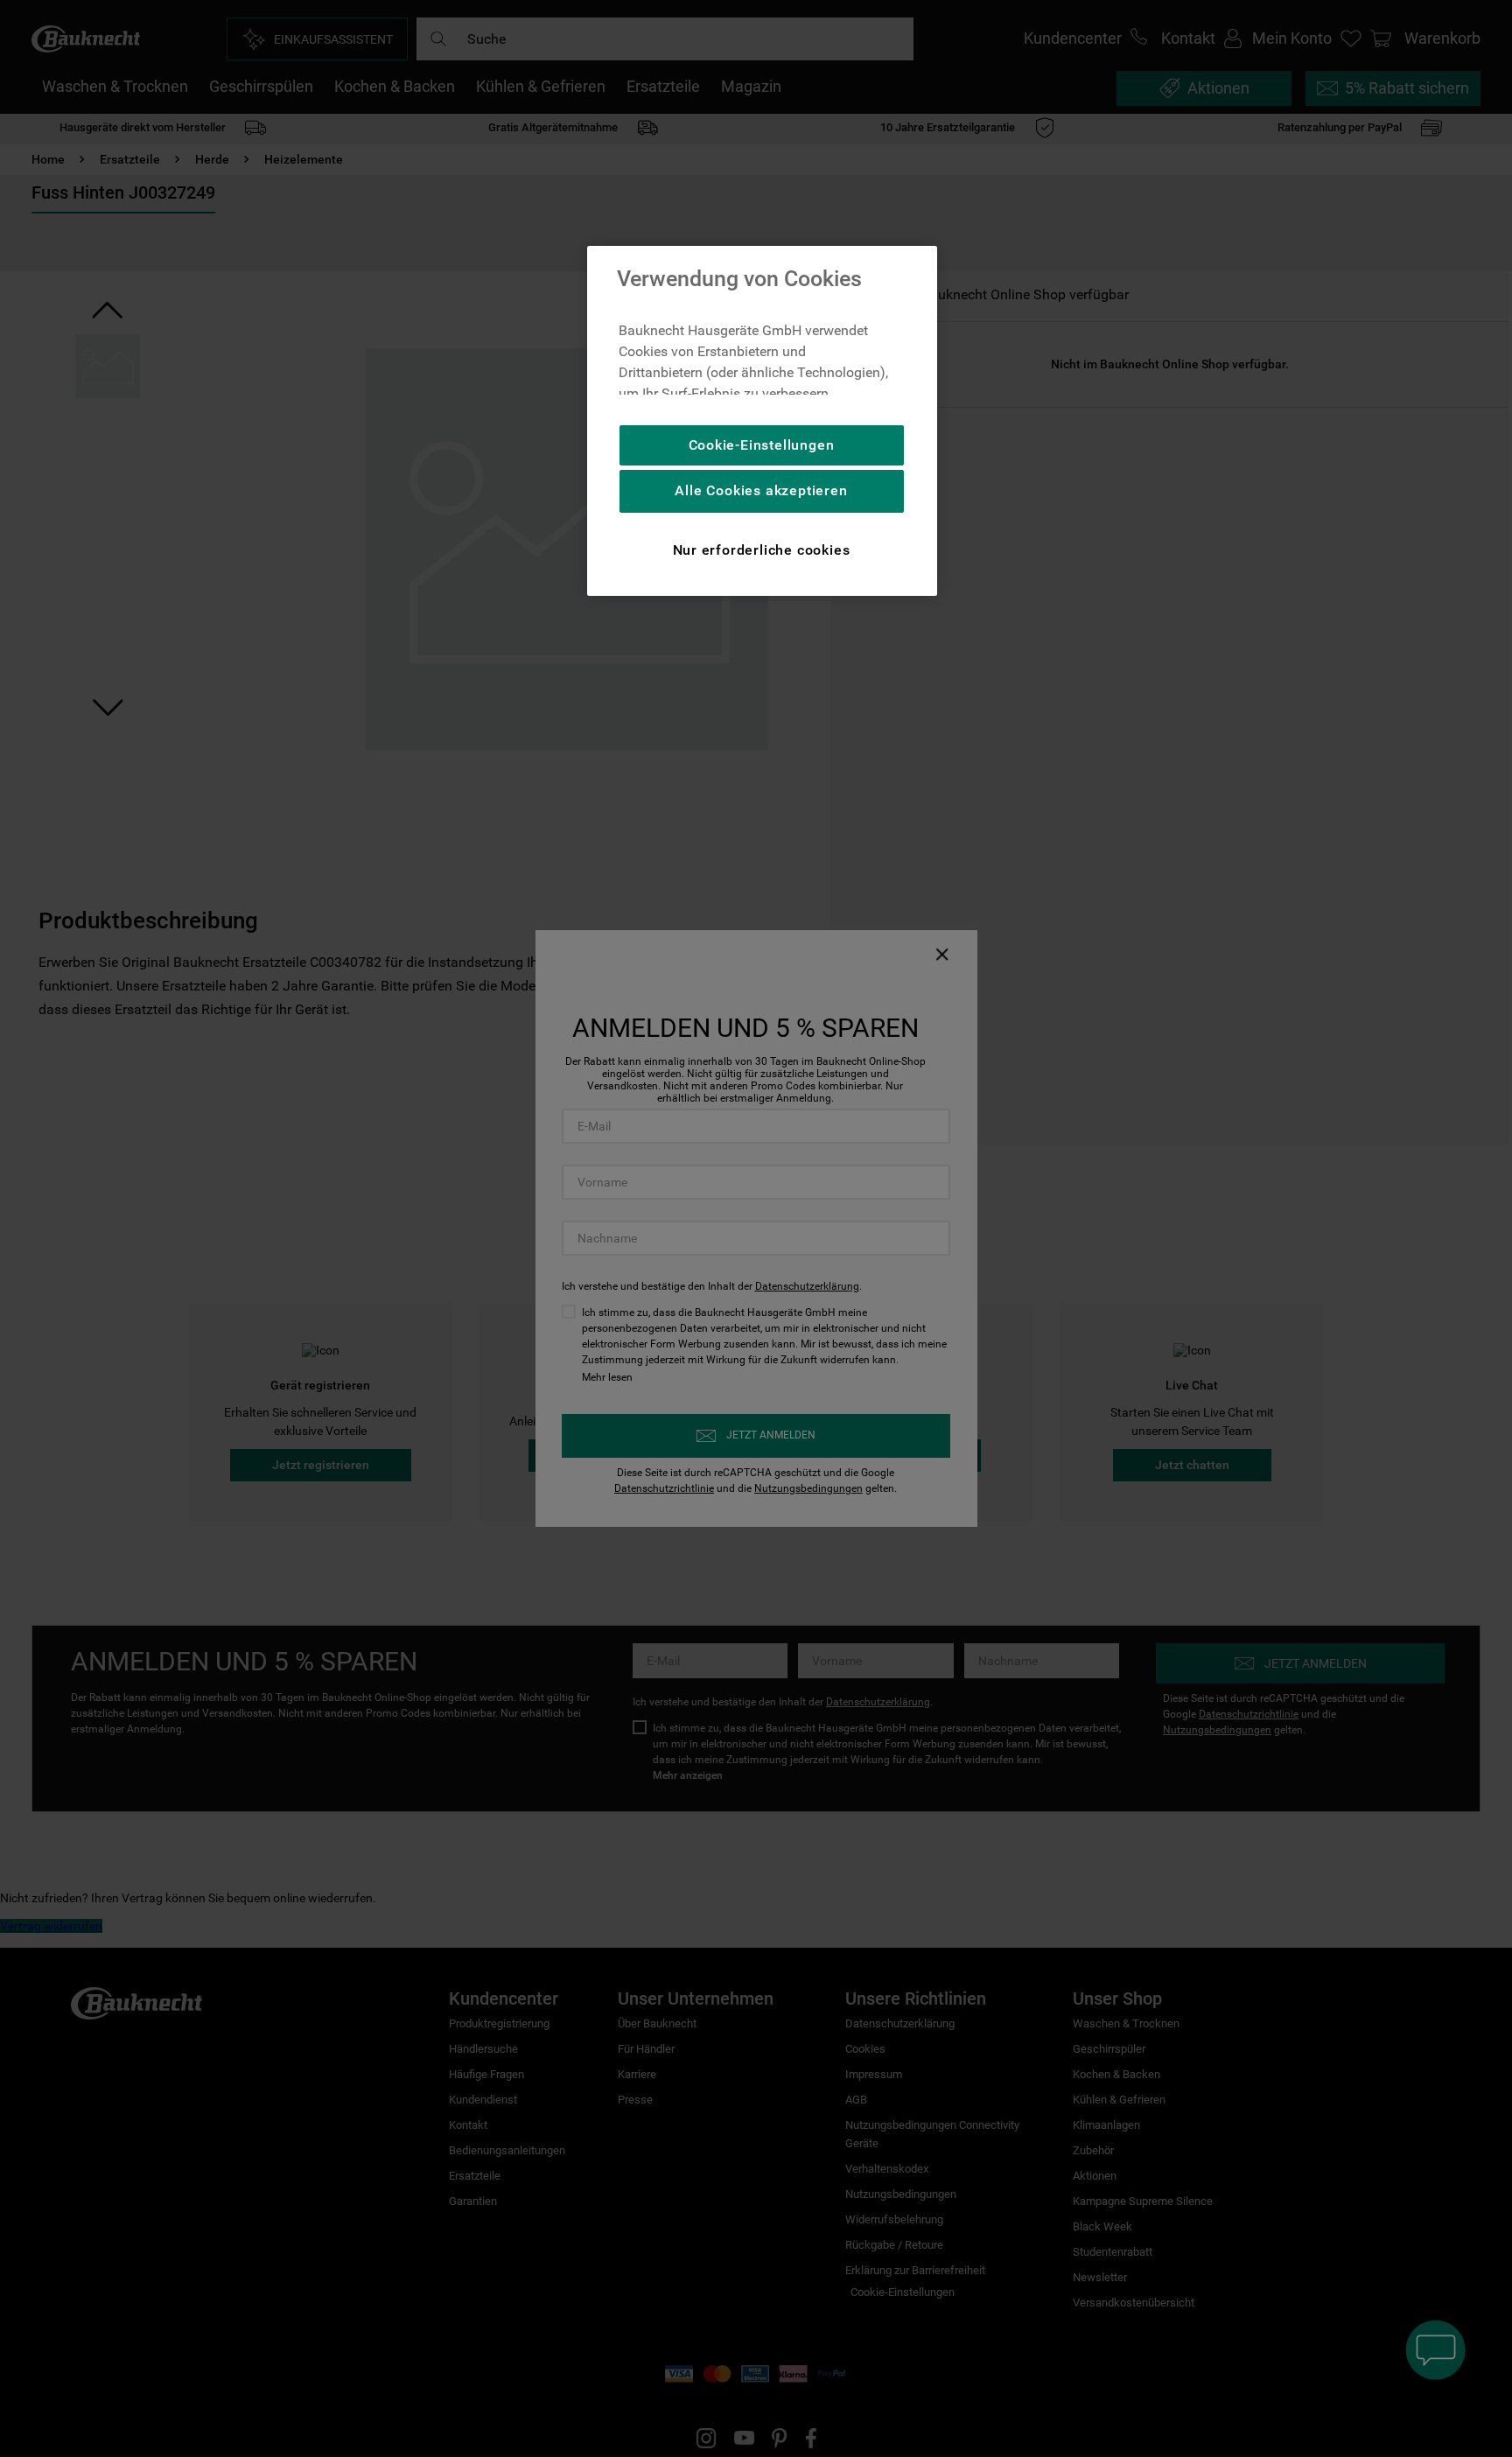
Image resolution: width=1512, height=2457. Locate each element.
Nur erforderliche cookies (762, 550)
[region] (762, 421)
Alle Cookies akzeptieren (761, 490)
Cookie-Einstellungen (762, 445)
